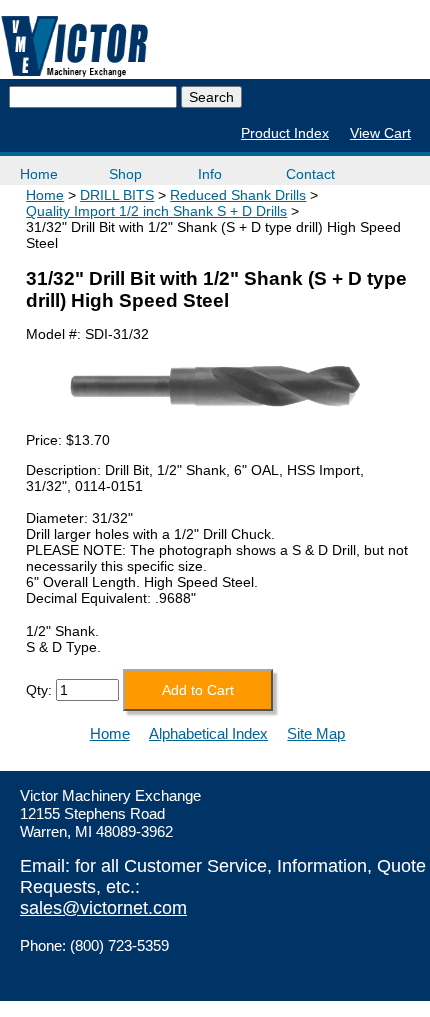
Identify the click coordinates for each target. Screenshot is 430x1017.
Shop (125, 174)
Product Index (285, 133)
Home (39, 174)
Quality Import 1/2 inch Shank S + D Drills (156, 211)
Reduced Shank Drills (238, 195)
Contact (310, 174)
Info (210, 174)
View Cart (380, 133)
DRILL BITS (117, 195)
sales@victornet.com (103, 908)
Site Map (316, 733)
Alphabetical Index (208, 733)
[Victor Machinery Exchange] (75, 46)
